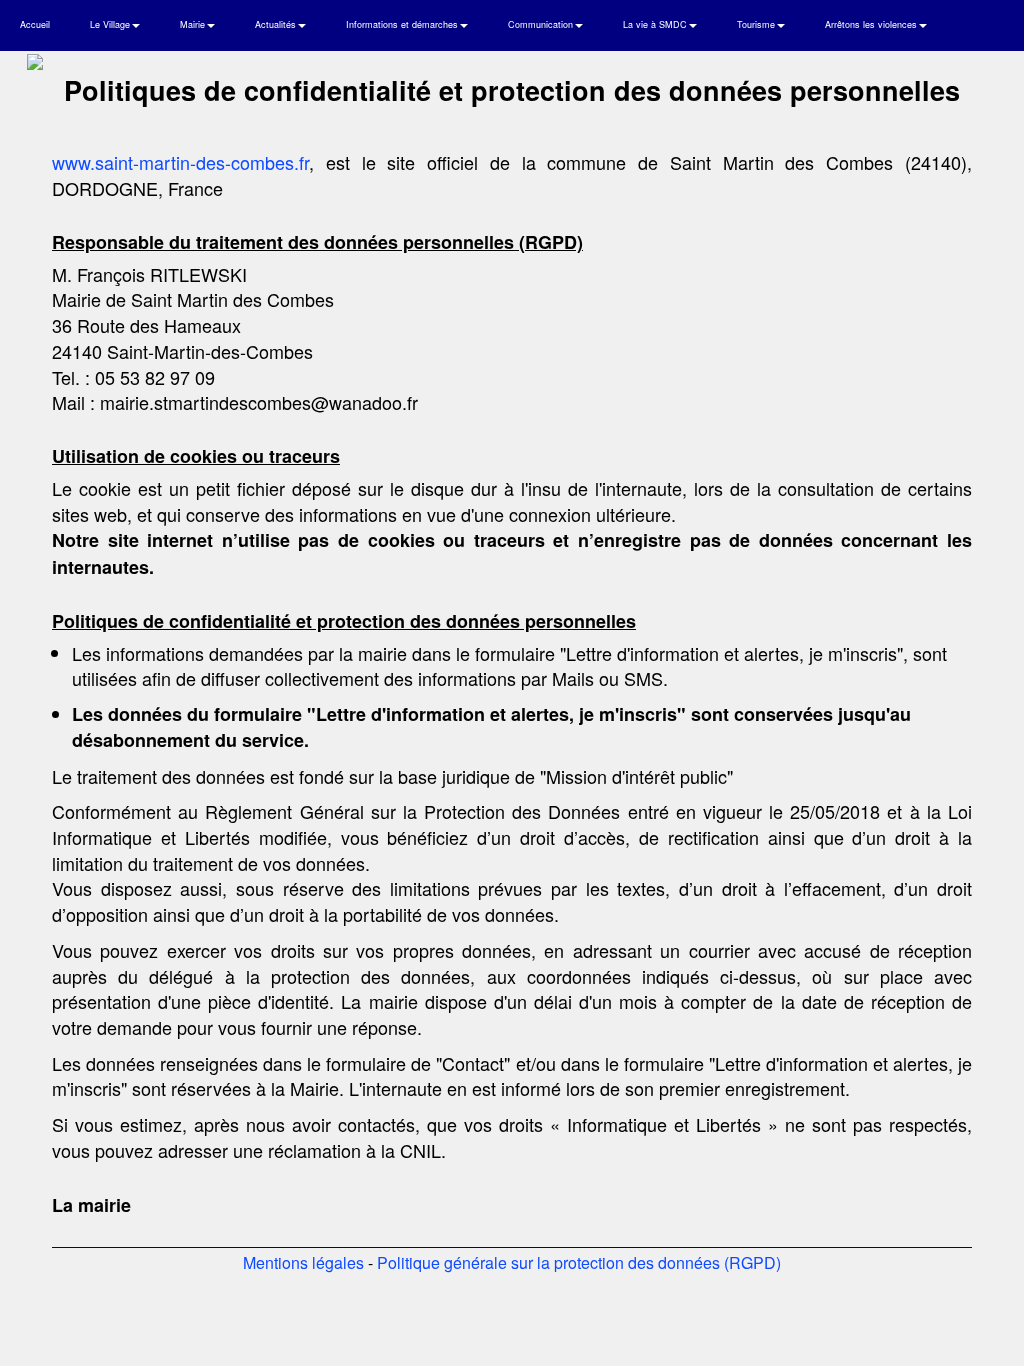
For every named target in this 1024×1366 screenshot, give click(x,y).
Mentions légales (303, 1262)
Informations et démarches (403, 24)
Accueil (35, 24)
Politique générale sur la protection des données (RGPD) (579, 1262)
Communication (542, 24)
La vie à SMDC (656, 24)
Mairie (194, 24)
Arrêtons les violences (872, 24)
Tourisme (757, 24)
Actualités (277, 24)
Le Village (111, 24)
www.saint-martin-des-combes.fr (180, 162)
